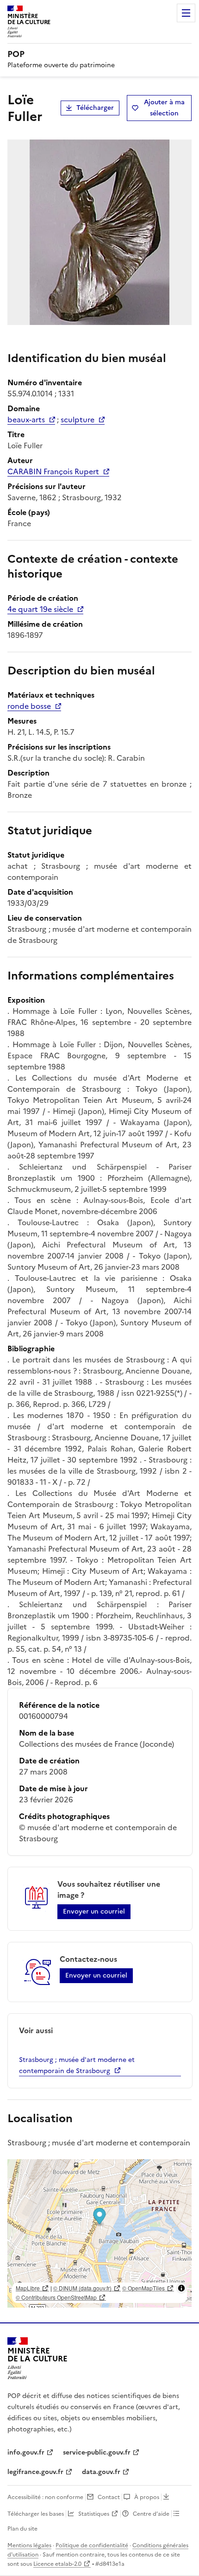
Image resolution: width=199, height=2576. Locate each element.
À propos (147, 2497)
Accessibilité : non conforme (45, 2497)
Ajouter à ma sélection (164, 108)
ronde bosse (29, 706)
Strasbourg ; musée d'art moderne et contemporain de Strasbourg (77, 2065)
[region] (99, 2233)
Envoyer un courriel (94, 1911)
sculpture (78, 420)
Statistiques (94, 2514)
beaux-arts (26, 420)
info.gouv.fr (26, 2452)
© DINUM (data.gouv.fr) (82, 2288)
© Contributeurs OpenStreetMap (56, 2297)
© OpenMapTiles (143, 2288)
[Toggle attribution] (181, 2288)
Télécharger (95, 108)
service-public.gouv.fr (97, 2452)
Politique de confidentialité (92, 2545)
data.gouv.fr (101, 2472)
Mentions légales (29, 2545)
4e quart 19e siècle (40, 609)
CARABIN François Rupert (53, 471)
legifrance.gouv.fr (35, 2472)
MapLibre (28, 2288)
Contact (109, 2497)
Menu (186, 13)
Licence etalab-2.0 (57, 2564)
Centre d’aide (151, 2514)
